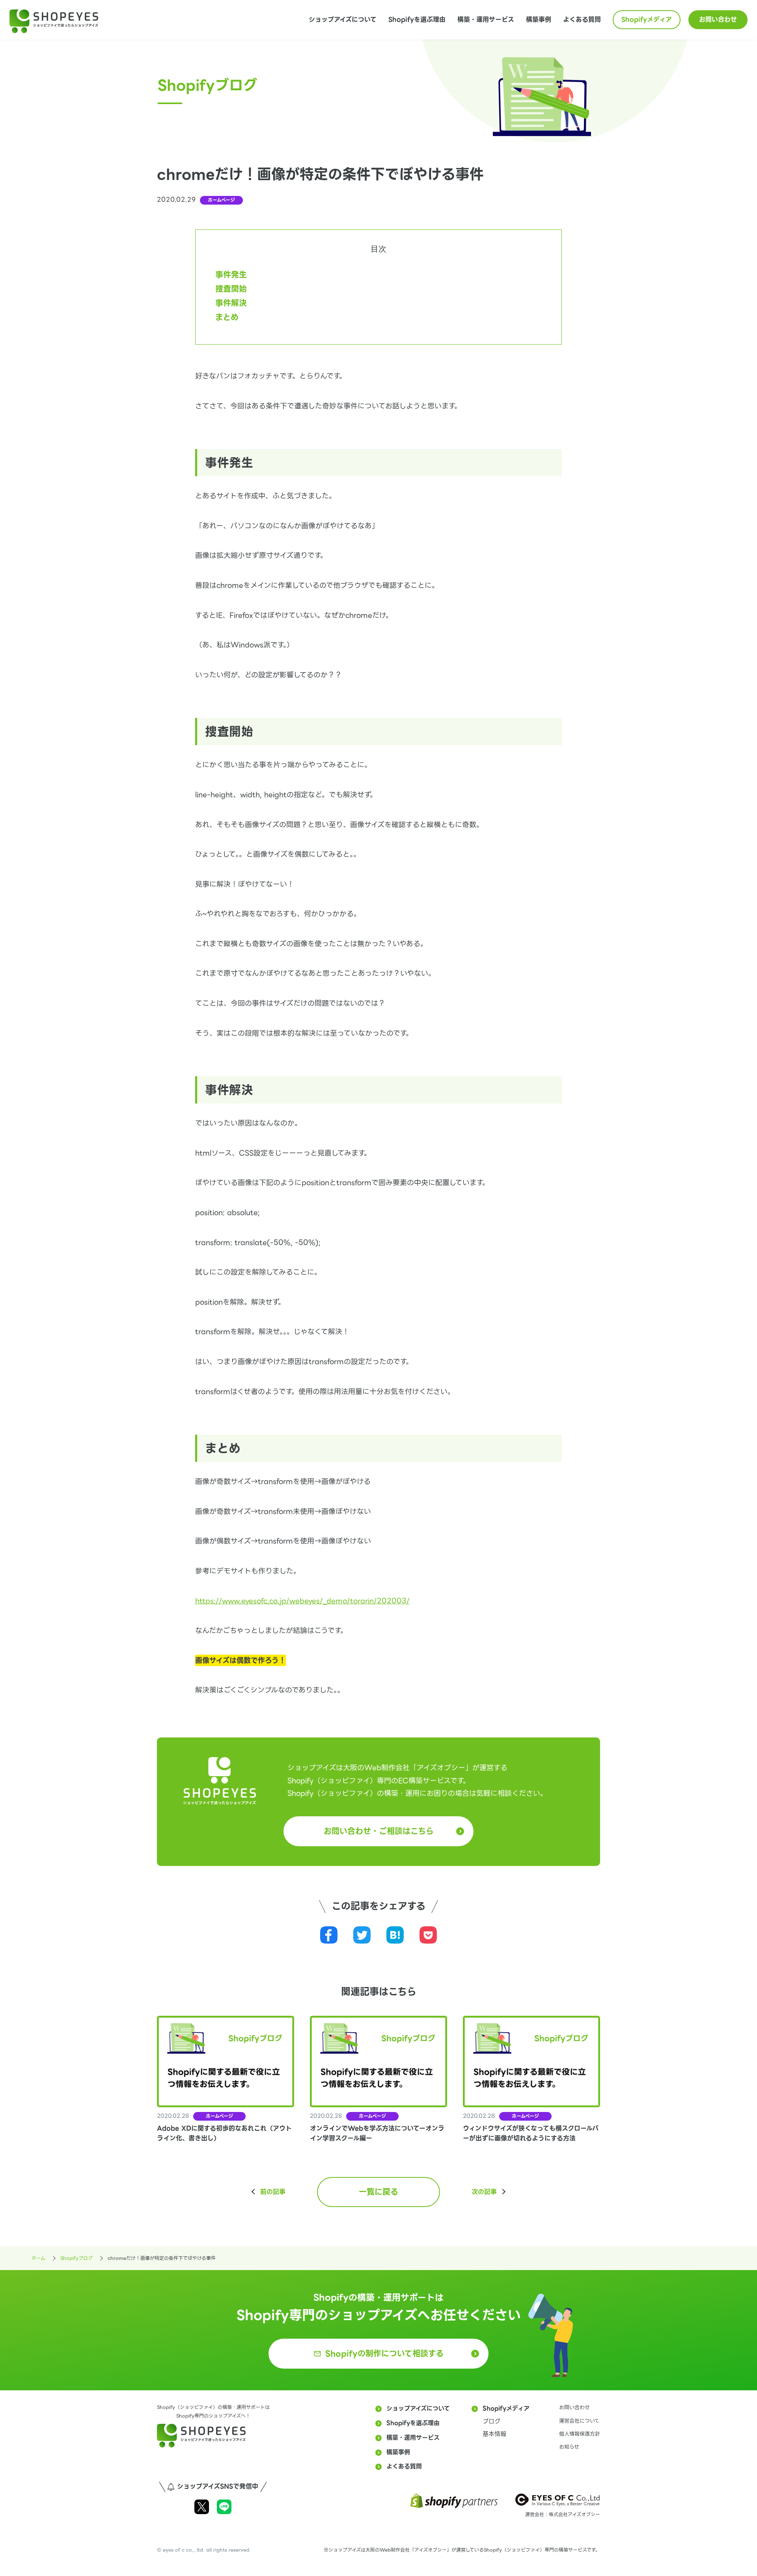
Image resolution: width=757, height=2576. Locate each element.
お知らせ (569, 2447)
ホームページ (221, 200)
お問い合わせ (718, 20)
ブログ (491, 2421)
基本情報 (494, 2434)
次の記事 (484, 2192)
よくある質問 (582, 20)
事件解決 (231, 303)
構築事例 (539, 20)
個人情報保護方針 (580, 2434)
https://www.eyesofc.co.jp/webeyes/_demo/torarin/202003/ (302, 1601)
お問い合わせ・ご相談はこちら (379, 1831)
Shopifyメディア (647, 20)
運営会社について (579, 2421)
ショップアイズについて (343, 20)
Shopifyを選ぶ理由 (417, 20)
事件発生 (231, 275)
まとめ (227, 317)
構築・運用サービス (486, 20)
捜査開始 (231, 289)
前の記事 (273, 2192)
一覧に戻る (378, 2192)
